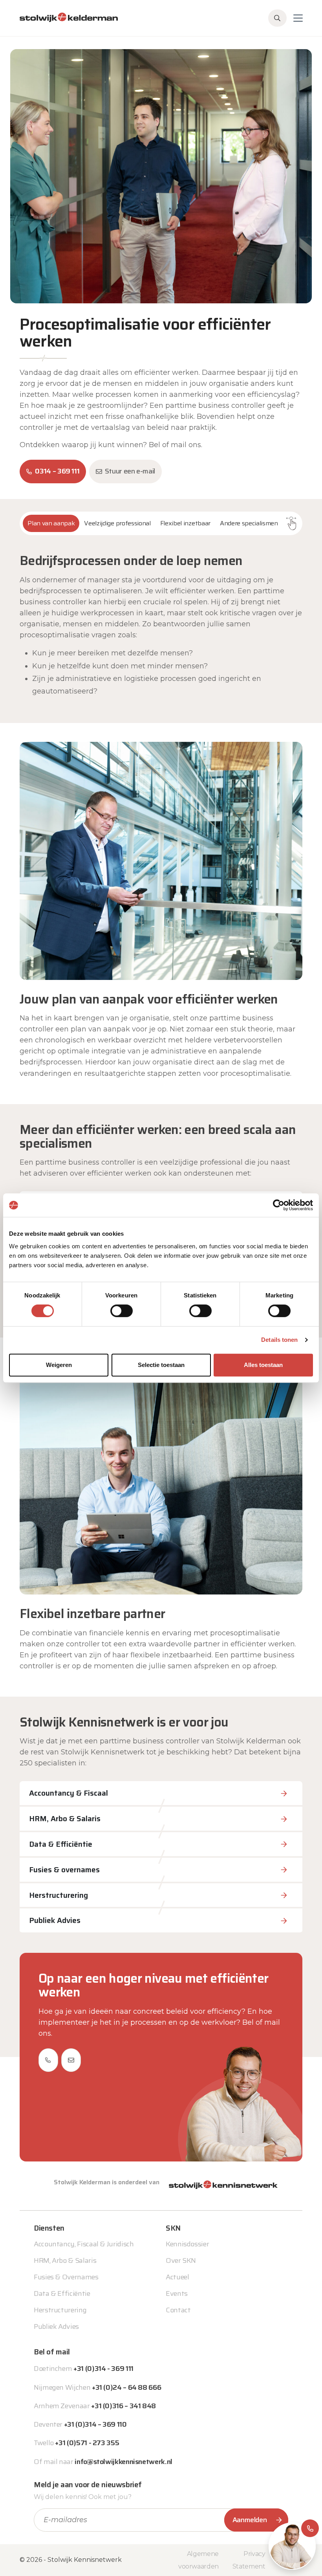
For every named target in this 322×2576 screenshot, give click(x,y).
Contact (178, 2310)
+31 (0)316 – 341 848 (123, 2406)
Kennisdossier (187, 2244)
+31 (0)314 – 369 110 (95, 2424)
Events (177, 2293)
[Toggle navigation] (298, 18)
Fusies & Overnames (66, 2277)
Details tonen (279, 1340)
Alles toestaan (263, 1365)
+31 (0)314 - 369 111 (103, 2369)
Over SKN (181, 2260)
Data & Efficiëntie (62, 2293)
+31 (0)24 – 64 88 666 (126, 2387)
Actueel (177, 2277)
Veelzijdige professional (117, 523)
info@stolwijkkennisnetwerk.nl (123, 2462)
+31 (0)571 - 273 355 (87, 2443)
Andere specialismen (249, 523)
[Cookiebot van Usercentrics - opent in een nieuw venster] (279, 1205)
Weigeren (59, 1365)
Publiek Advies (56, 2326)
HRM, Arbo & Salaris (65, 2260)
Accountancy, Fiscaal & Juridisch (84, 2244)
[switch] (122, 1311)
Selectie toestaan (161, 1365)
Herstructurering (60, 2310)
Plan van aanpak (51, 523)
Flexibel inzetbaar (185, 523)
